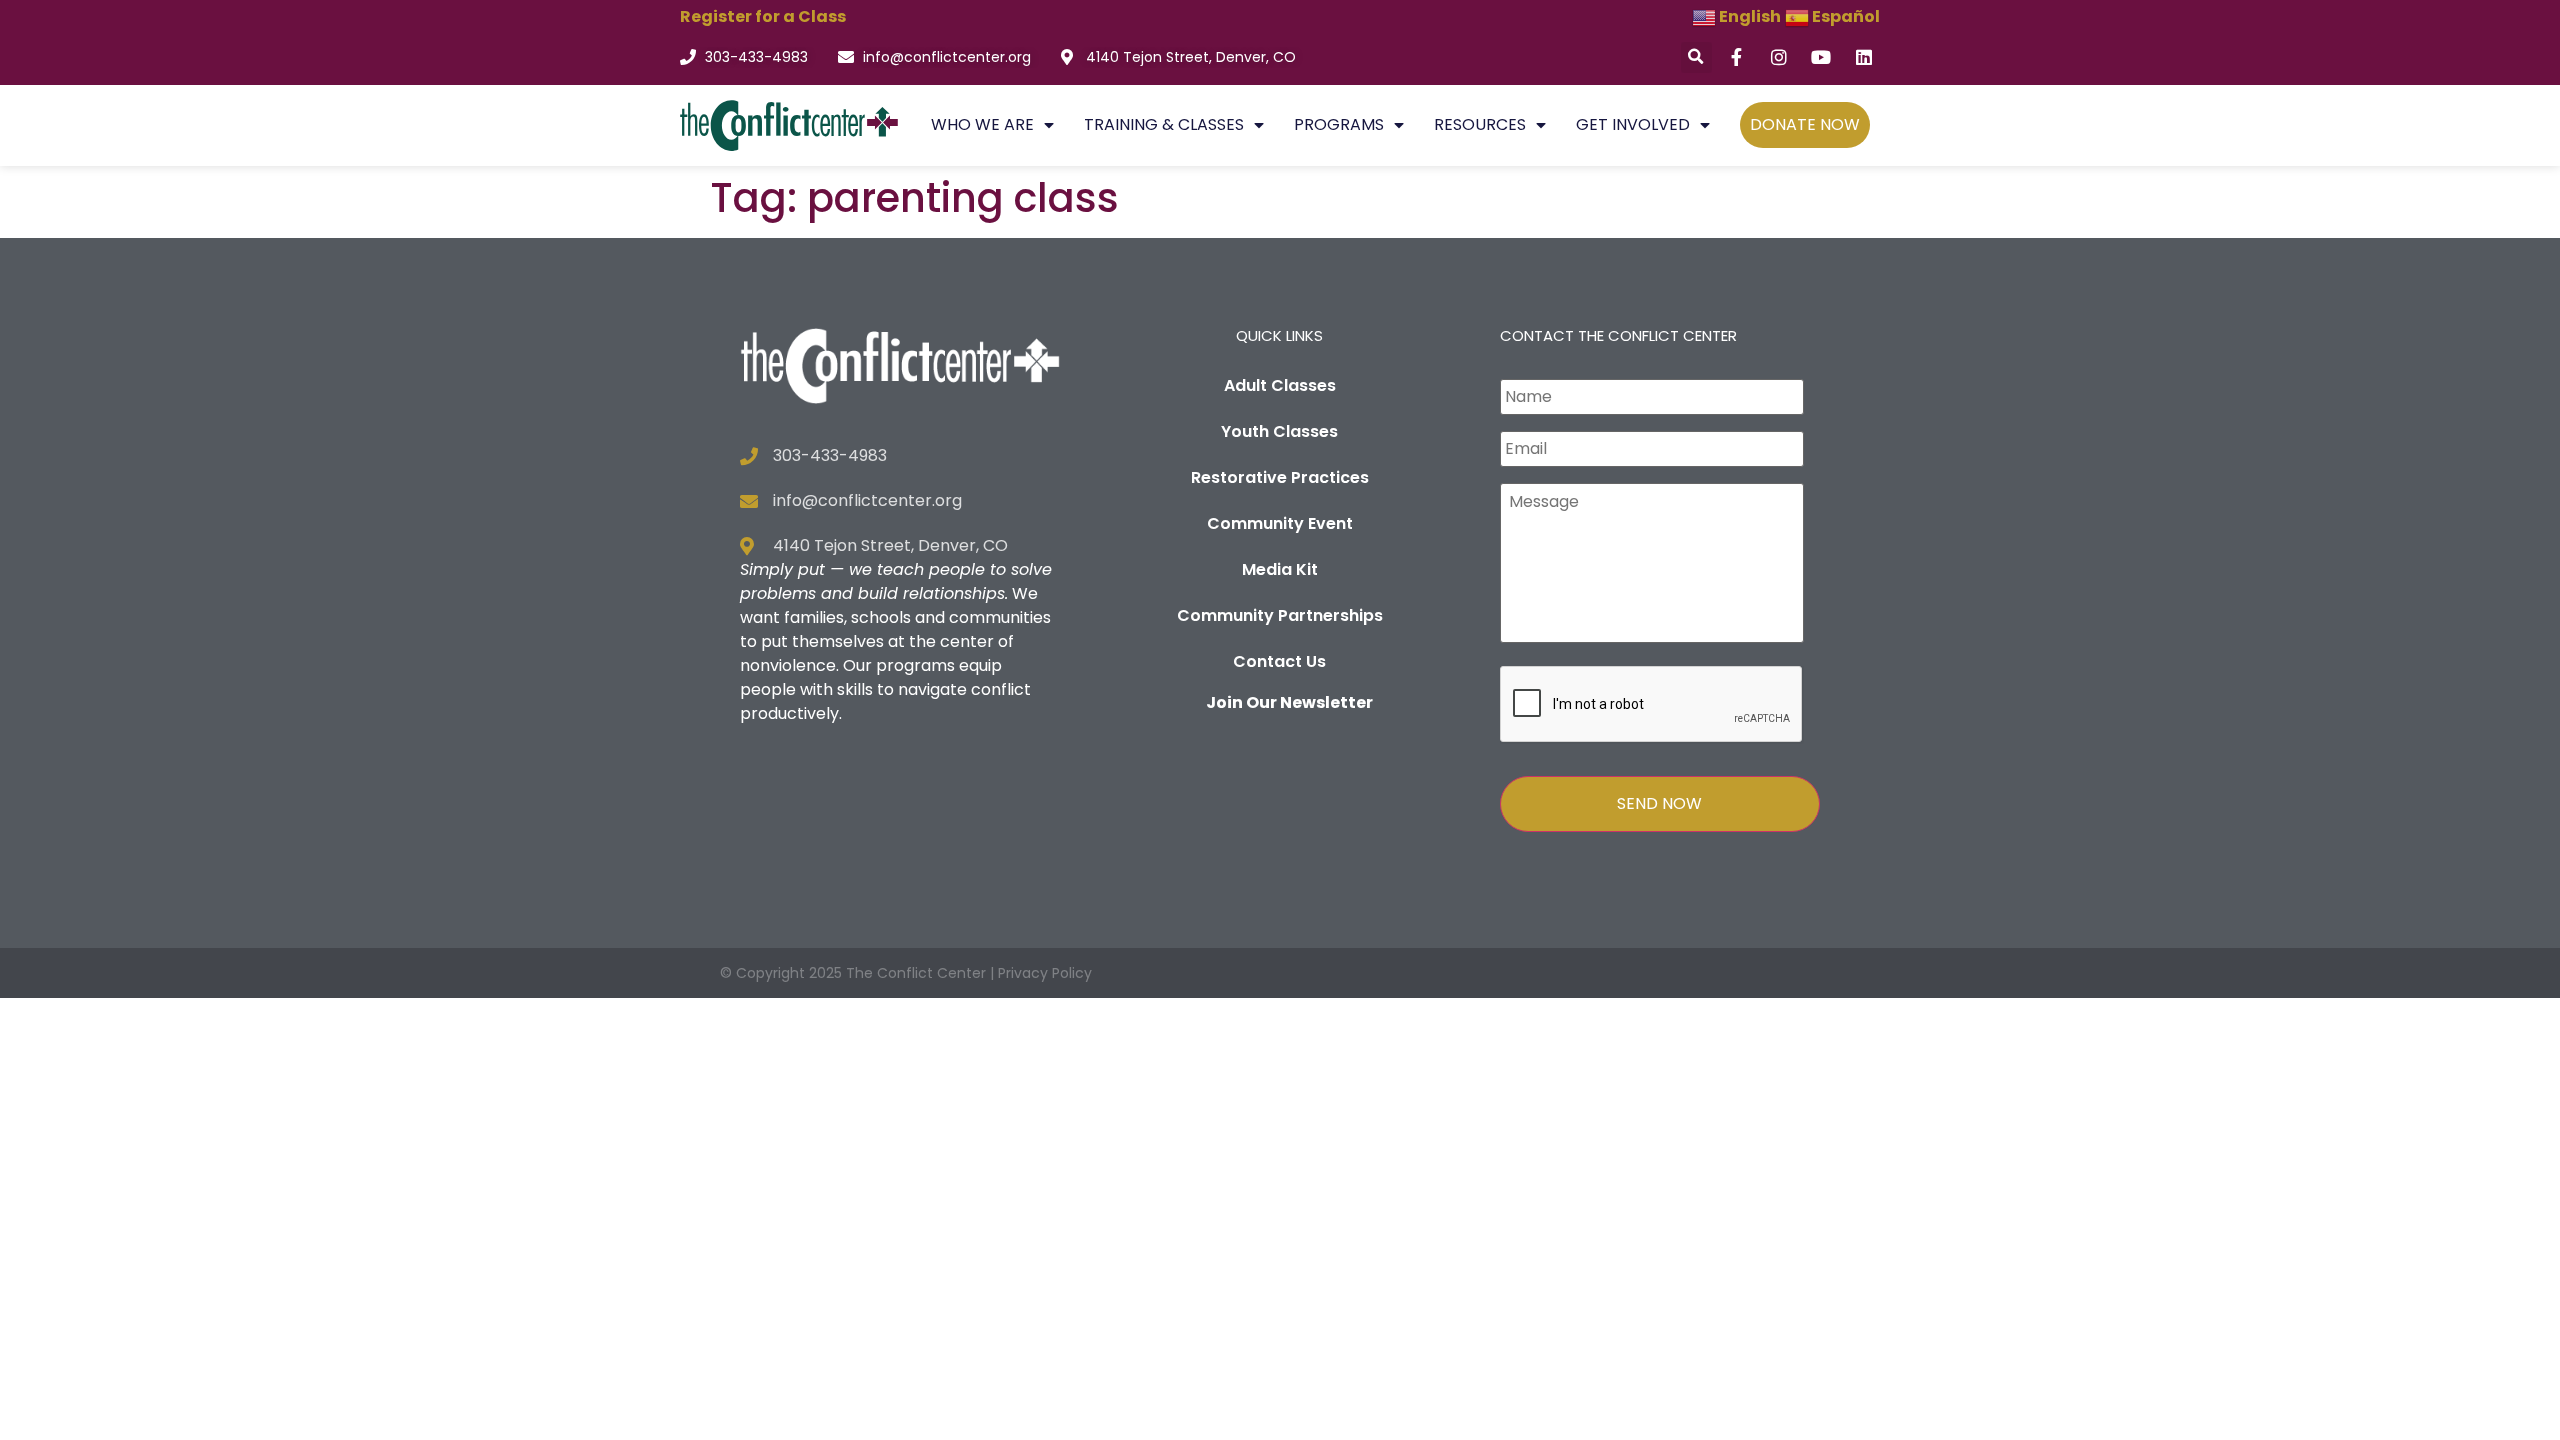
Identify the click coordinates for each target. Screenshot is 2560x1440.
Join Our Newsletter (1289, 702)
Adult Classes (1280, 385)
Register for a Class (763, 16)
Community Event (1280, 523)
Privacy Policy (1045, 973)
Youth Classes (1279, 431)
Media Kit (1280, 569)
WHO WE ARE (982, 124)
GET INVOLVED (1633, 124)
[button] (1696, 57)
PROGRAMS (1339, 124)
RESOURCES (1480, 124)
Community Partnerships (1280, 615)
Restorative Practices (1280, 477)
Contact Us (1279, 661)
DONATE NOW (1805, 124)
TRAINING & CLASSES (1164, 124)
